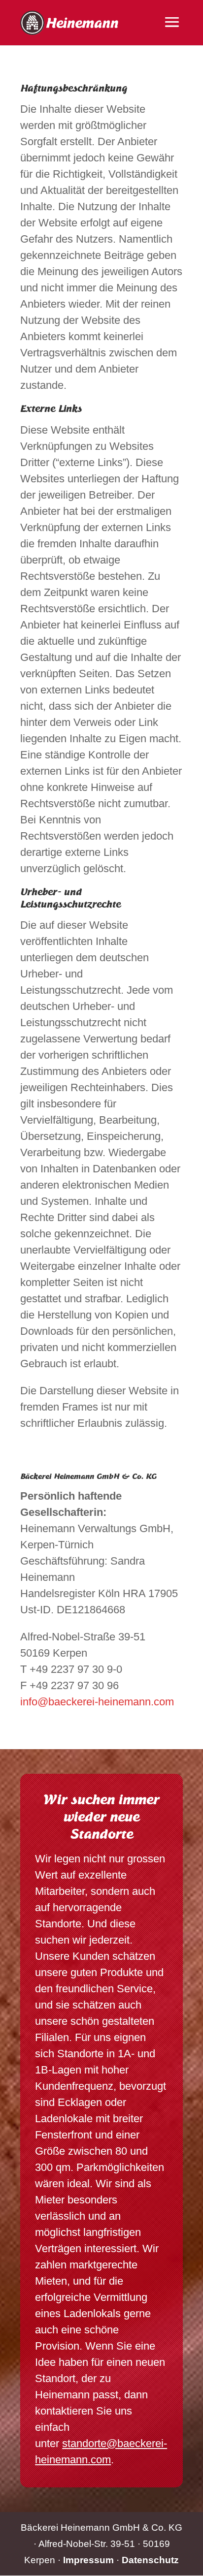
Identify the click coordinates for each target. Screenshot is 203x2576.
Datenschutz (150, 2560)
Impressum (88, 2560)
